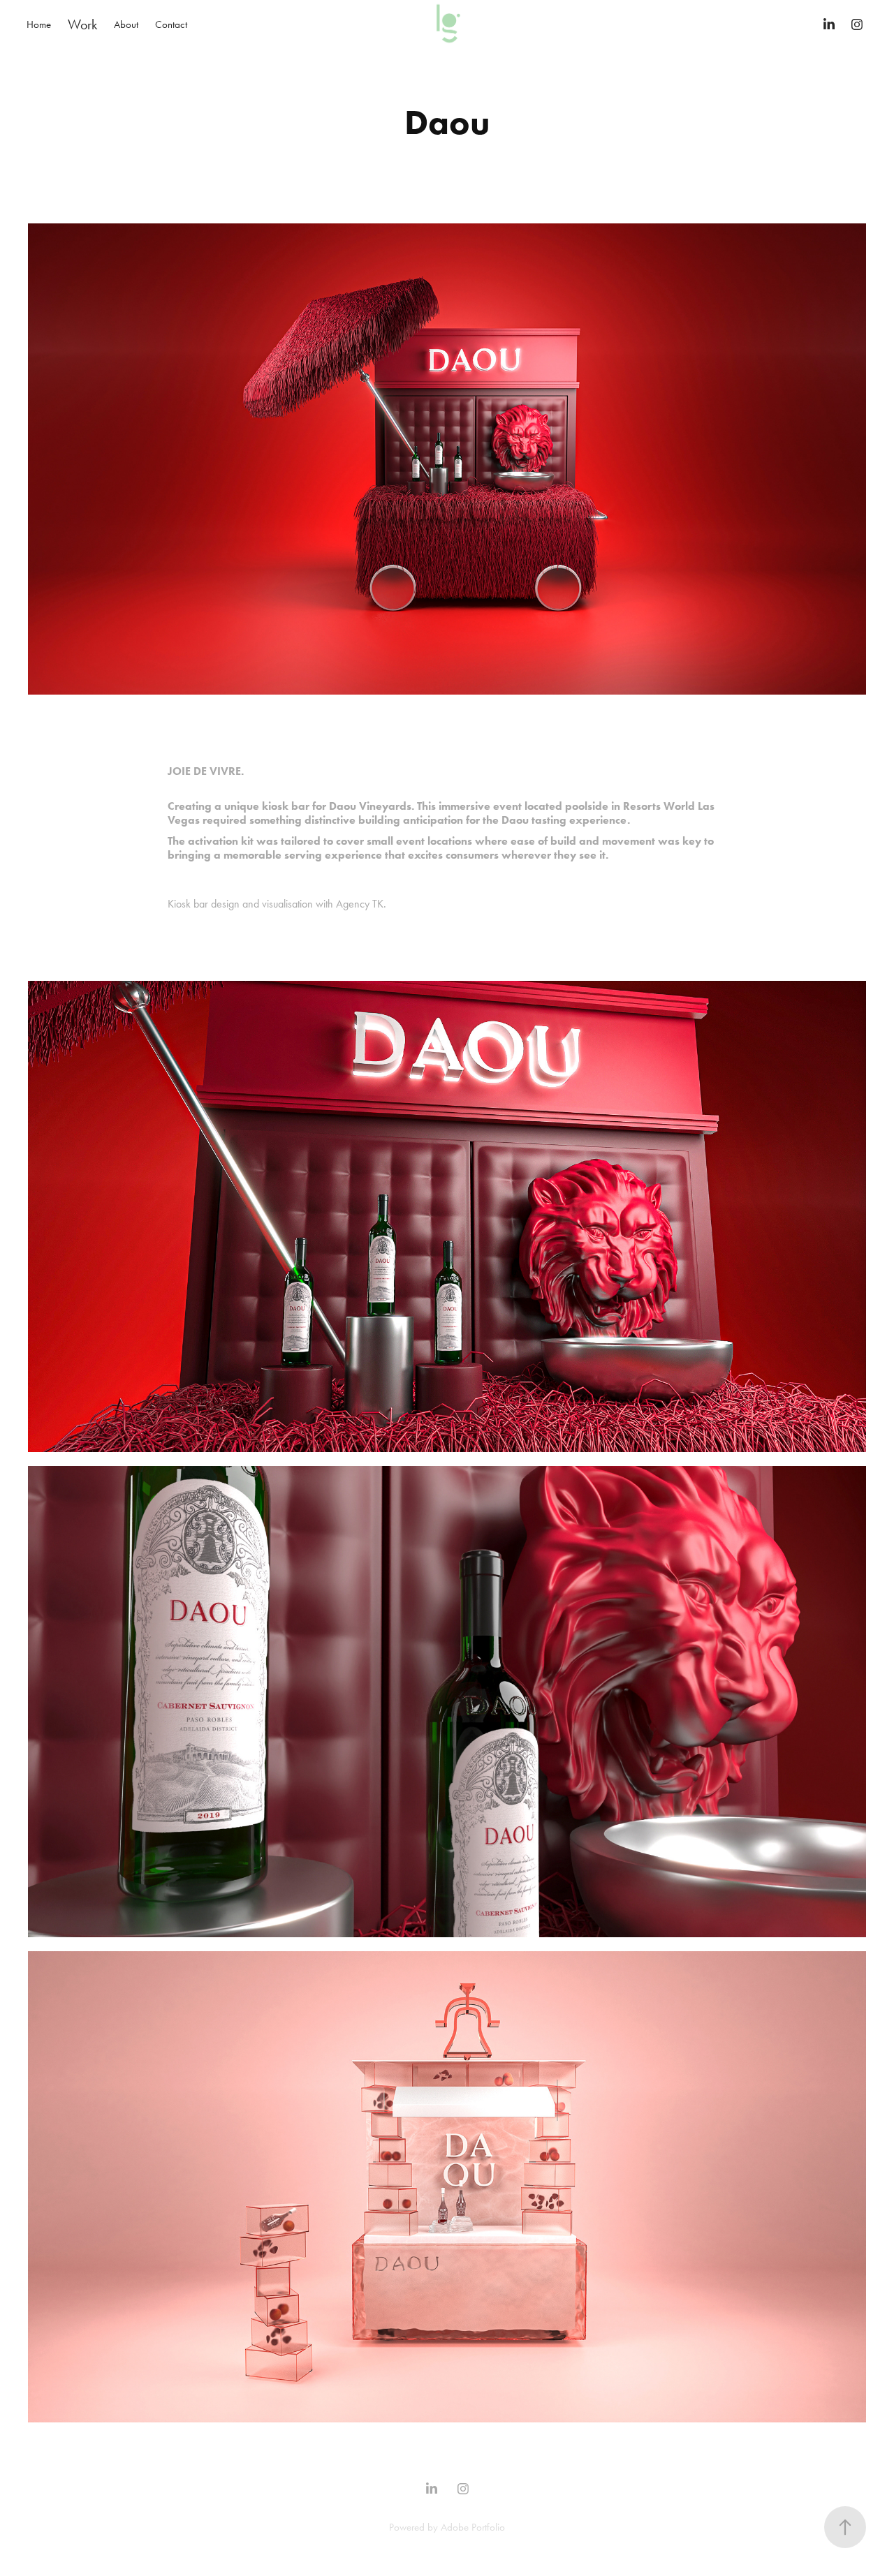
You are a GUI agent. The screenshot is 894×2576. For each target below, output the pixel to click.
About (126, 24)
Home (39, 24)
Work (82, 24)
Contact (171, 24)
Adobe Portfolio (473, 2527)
